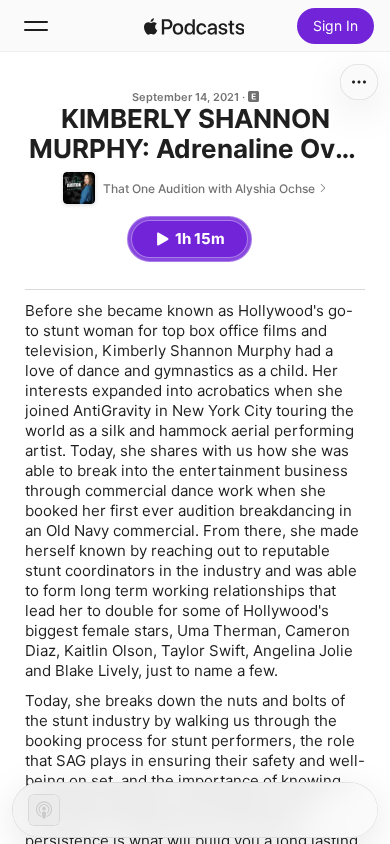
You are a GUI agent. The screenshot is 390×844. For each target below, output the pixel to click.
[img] (194, 26)
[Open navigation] (36, 26)
